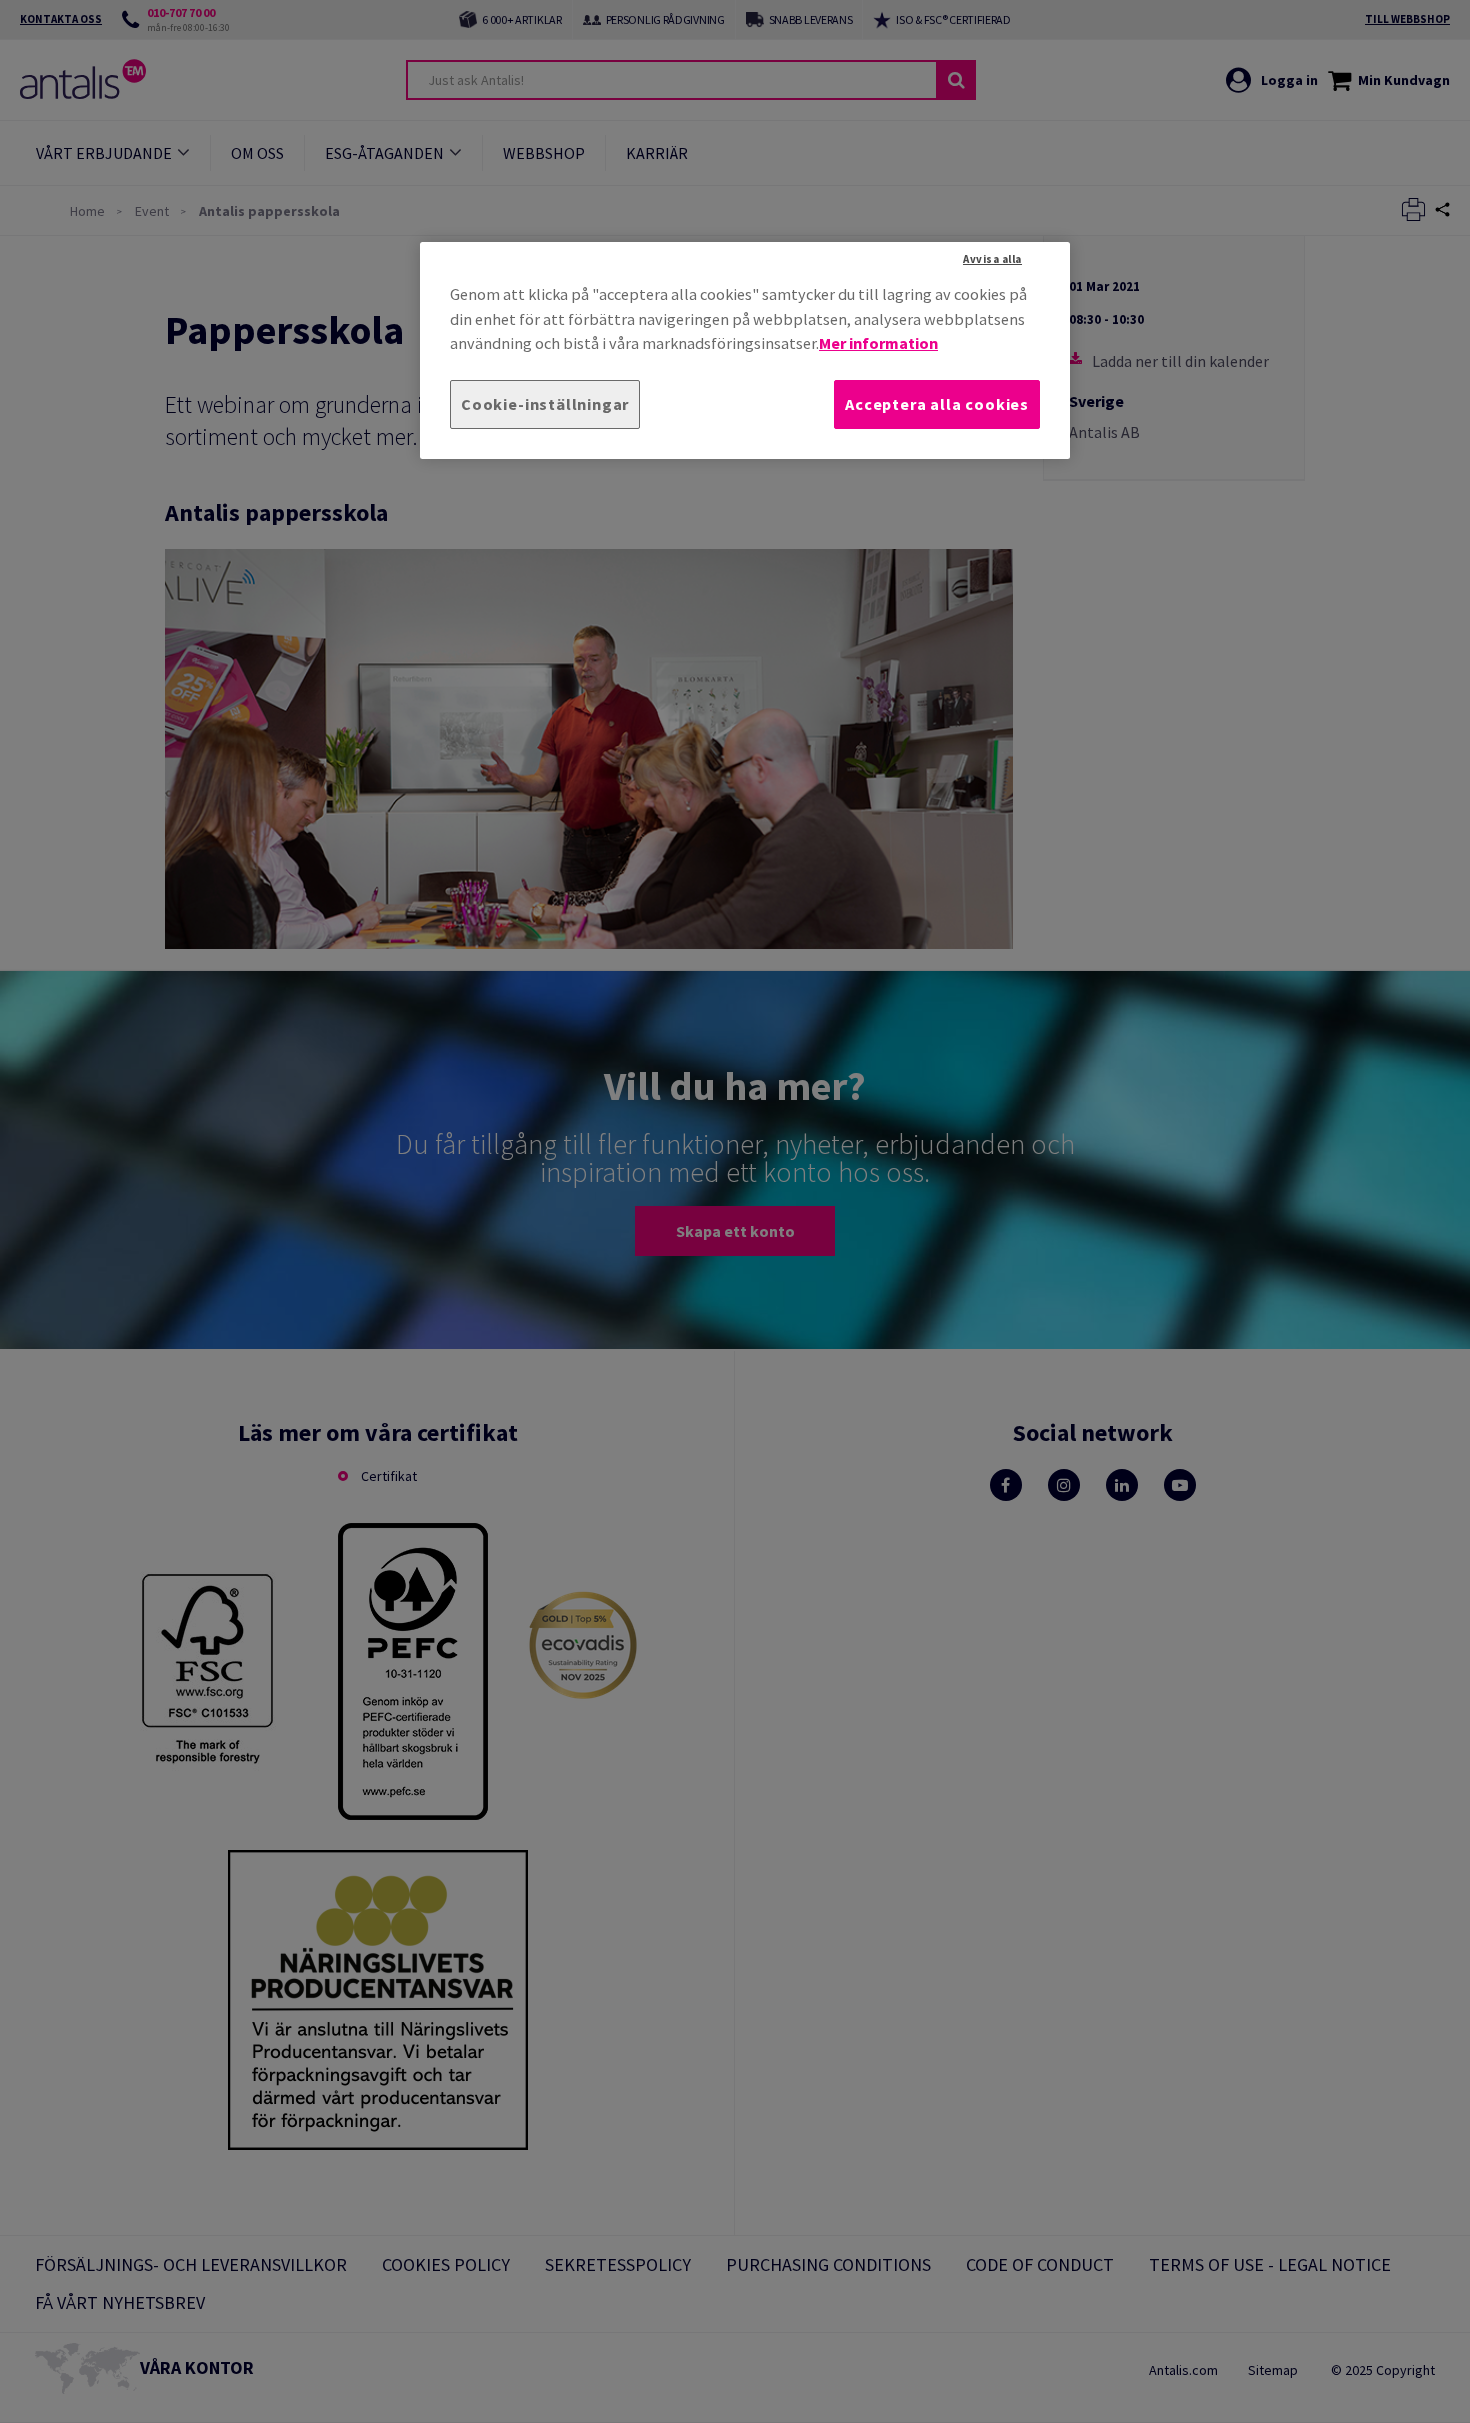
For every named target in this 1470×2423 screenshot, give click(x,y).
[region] (745, 350)
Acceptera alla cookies (937, 404)
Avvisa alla (992, 259)
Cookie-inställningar (545, 404)
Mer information (878, 343)
